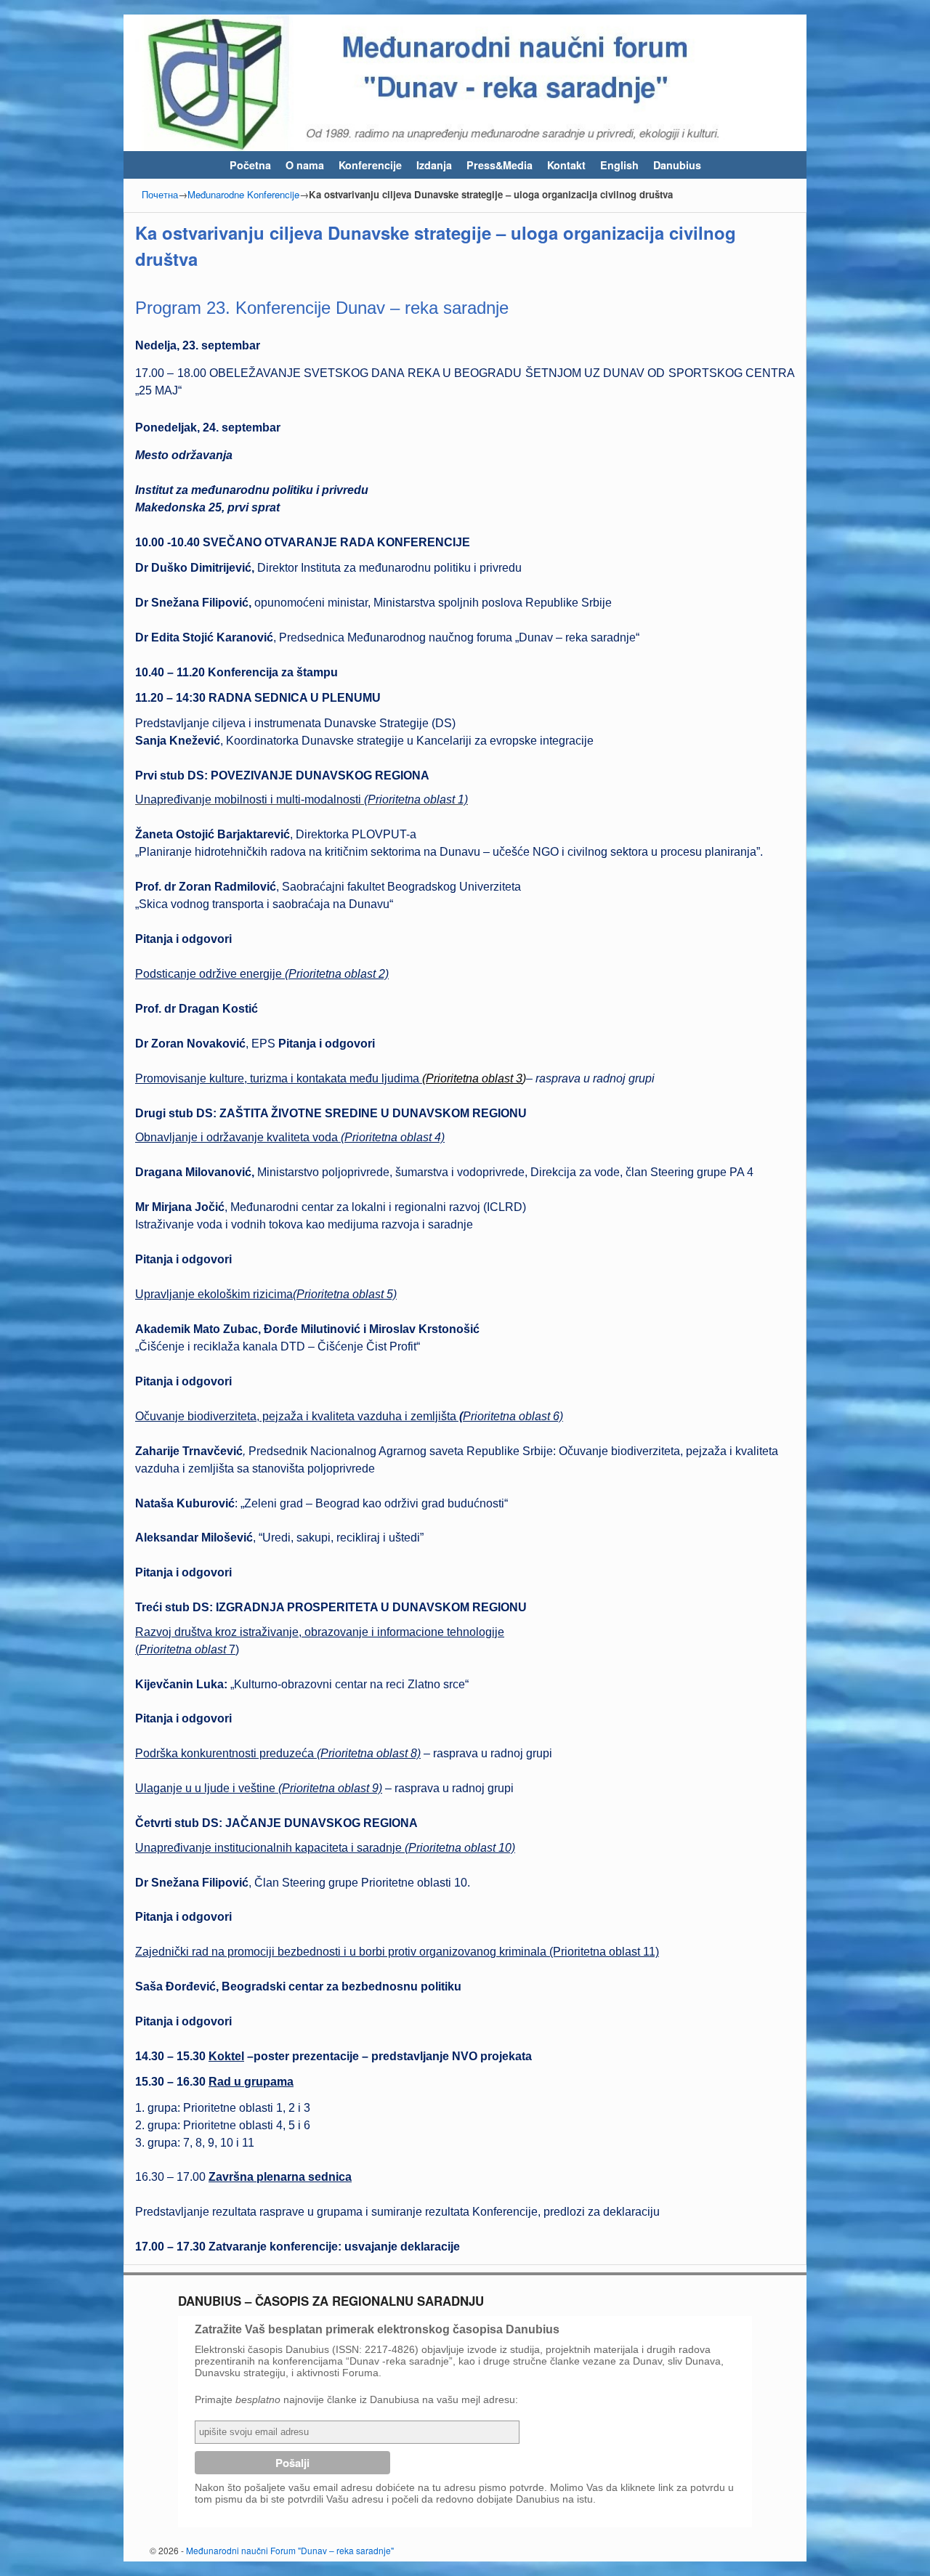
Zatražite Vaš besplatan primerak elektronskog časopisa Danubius (377, 2329)
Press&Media (500, 165)
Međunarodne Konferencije (243, 194)
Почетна (160, 194)
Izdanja (434, 165)
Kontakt (566, 165)
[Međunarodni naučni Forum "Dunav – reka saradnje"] (465, 83)
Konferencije (370, 165)
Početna (250, 165)
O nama (305, 165)
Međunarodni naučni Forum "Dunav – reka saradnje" (290, 2550)
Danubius (677, 165)
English (619, 165)
